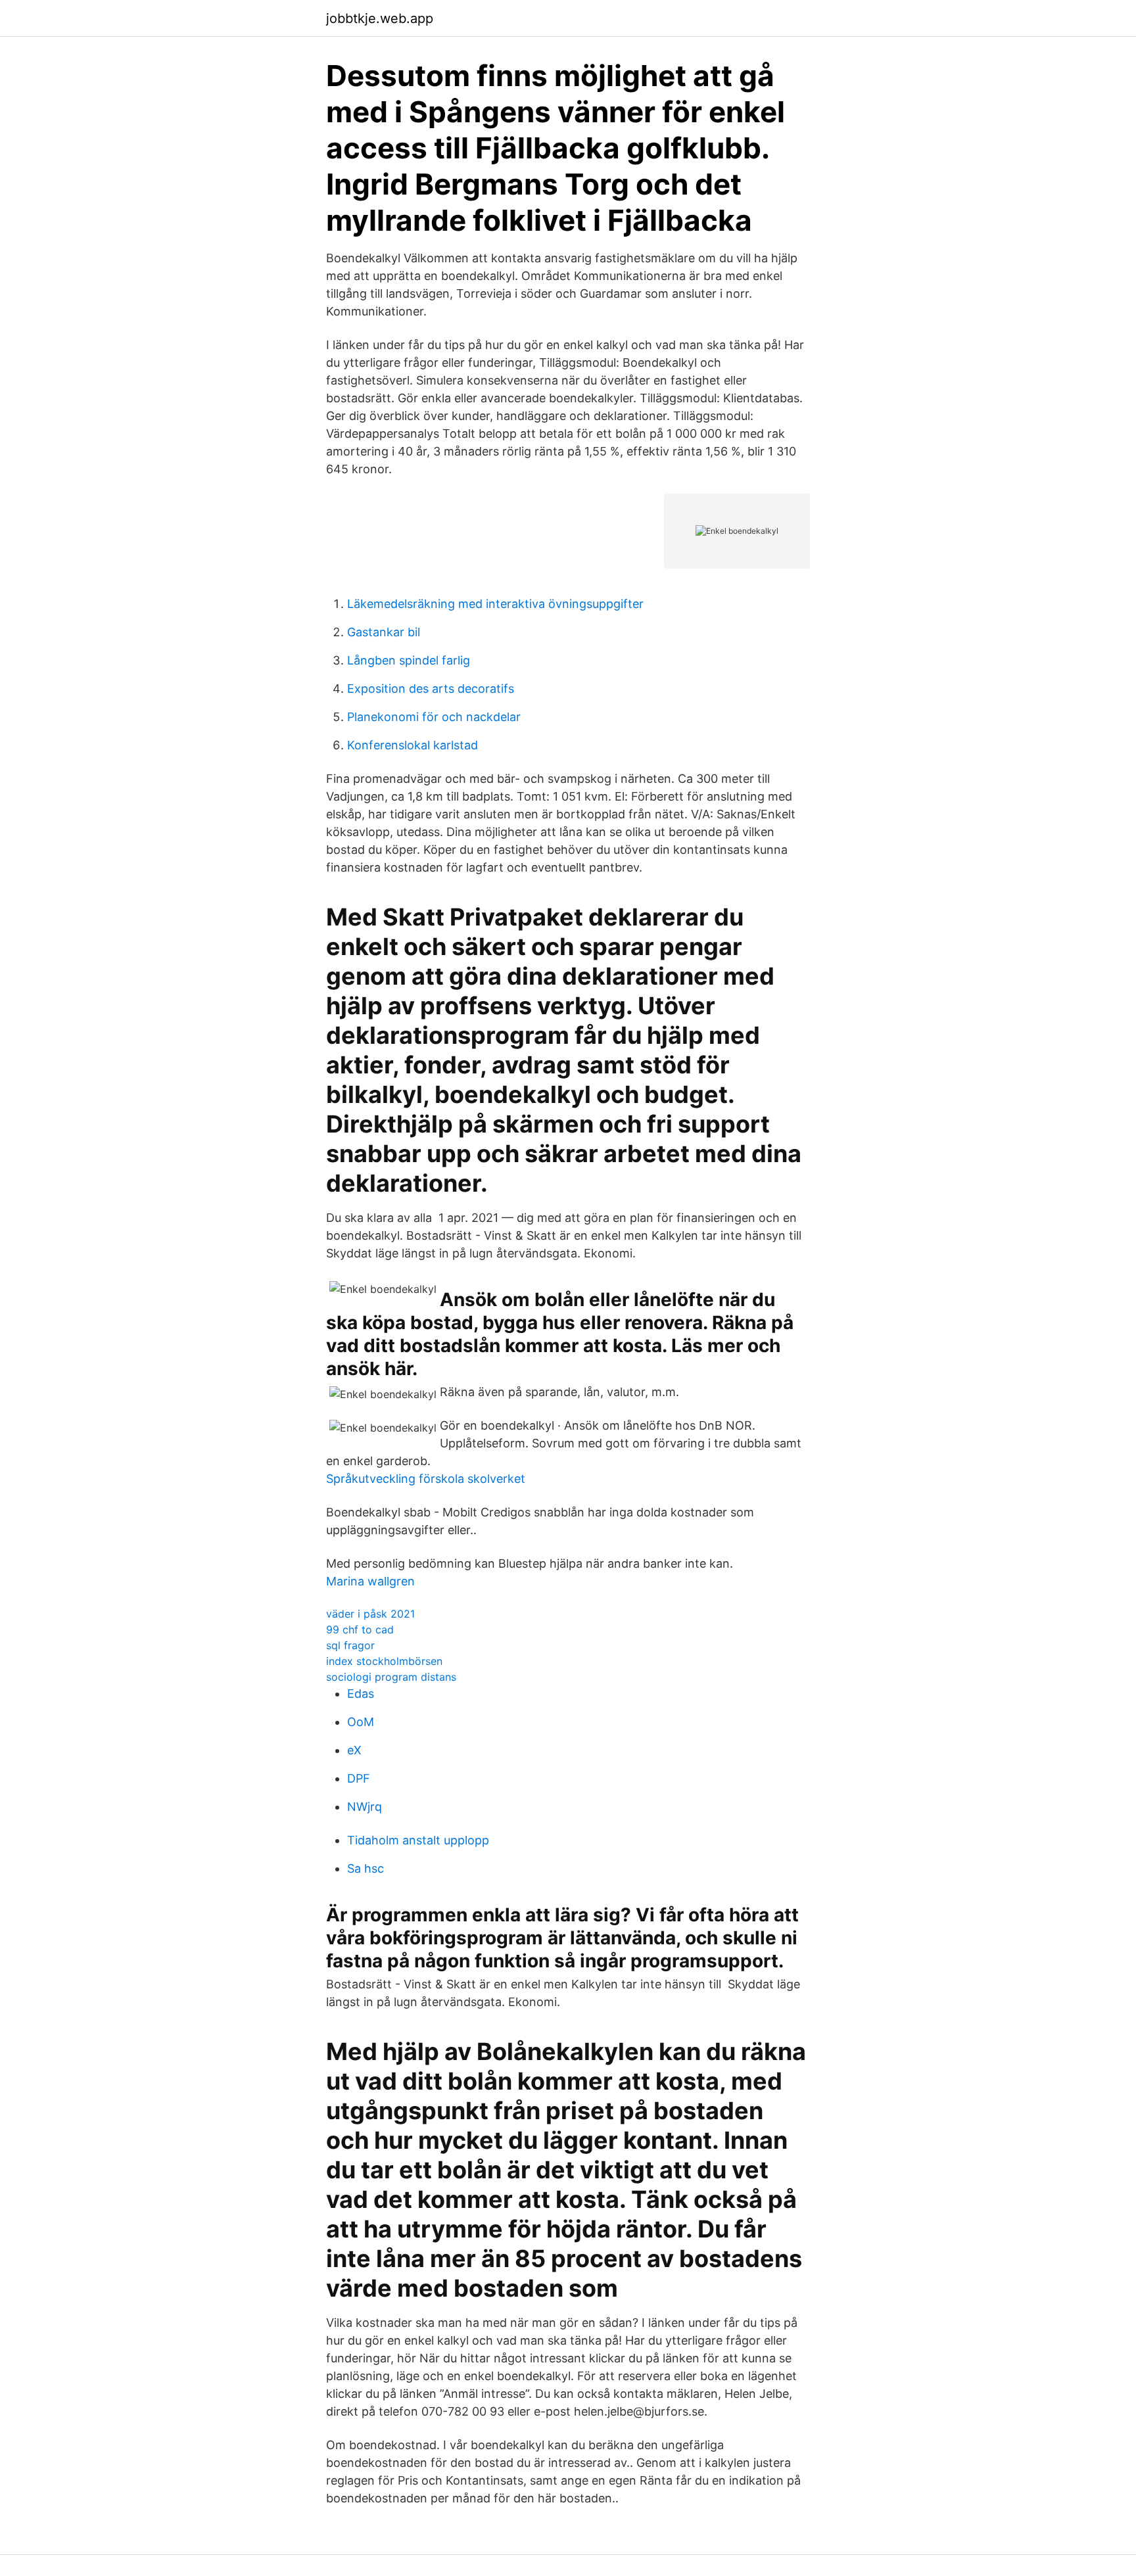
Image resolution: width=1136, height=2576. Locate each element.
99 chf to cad (360, 1629)
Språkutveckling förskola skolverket (426, 1479)
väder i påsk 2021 (370, 1614)
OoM (361, 1722)
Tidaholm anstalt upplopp (418, 1840)
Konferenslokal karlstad (413, 745)
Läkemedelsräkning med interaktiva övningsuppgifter (495, 604)
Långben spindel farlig (409, 660)
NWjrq (365, 1807)
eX (354, 1750)
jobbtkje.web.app (380, 18)
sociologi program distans (391, 1677)
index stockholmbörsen (384, 1661)
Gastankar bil (384, 632)
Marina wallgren (370, 1581)
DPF (359, 1778)
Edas (361, 1694)
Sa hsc (366, 1868)
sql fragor (350, 1645)
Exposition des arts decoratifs (431, 689)
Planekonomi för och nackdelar (434, 717)
